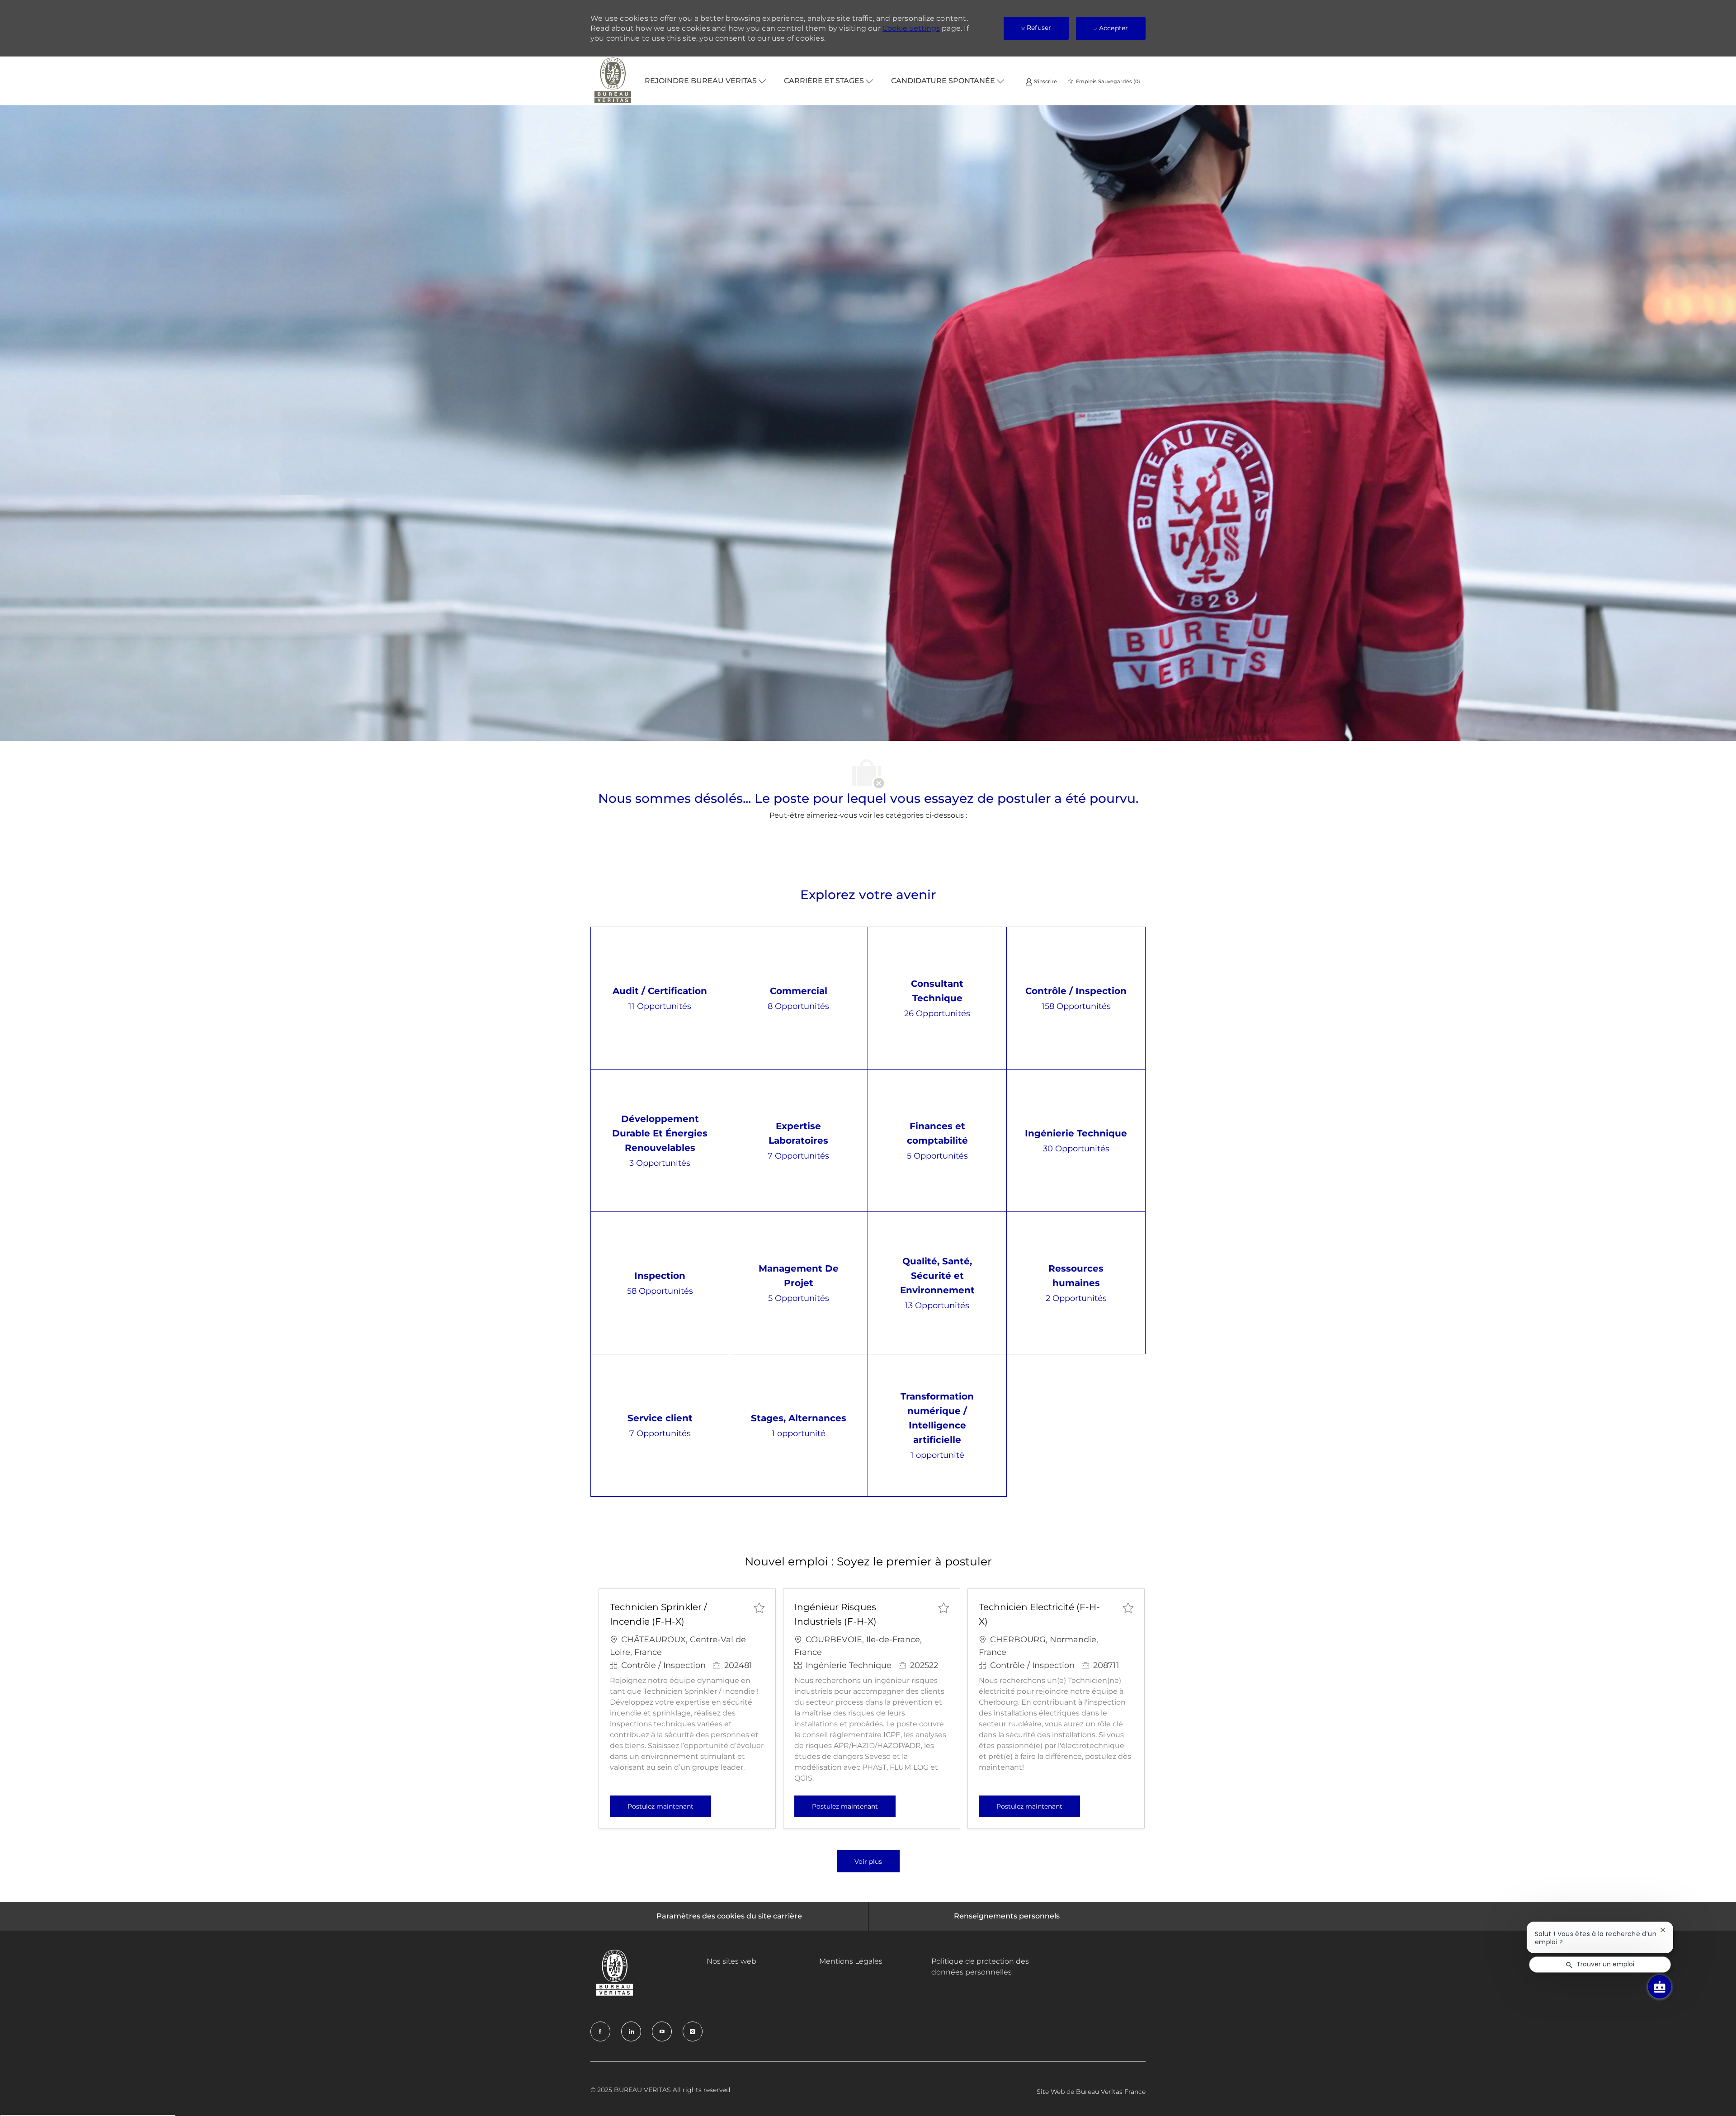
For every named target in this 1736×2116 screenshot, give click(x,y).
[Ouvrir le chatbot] (1660, 1987)
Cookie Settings (911, 28)
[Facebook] (600, 2031)
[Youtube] (662, 2031)
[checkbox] (759, 1607)
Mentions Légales (851, 1961)
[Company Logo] (613, 81)
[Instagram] (693, 2031)
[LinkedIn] (631, 2031)
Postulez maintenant (669, 1806)
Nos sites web (731, 1961)
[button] (868, 1861)
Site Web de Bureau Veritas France (1091, 2092)
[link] (1041, 81)
